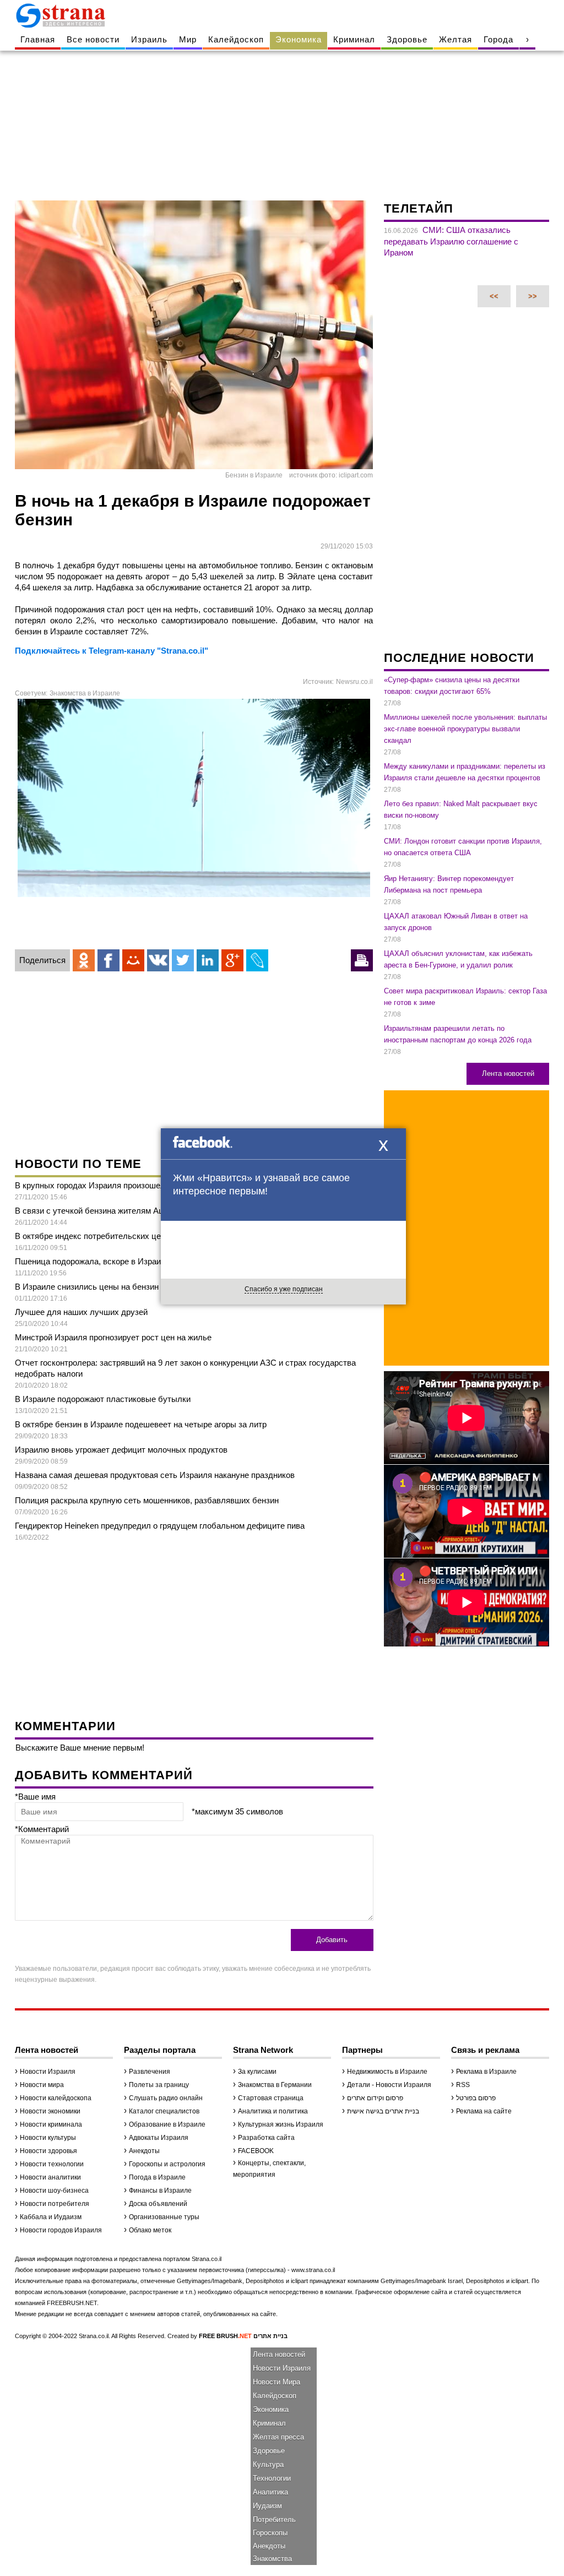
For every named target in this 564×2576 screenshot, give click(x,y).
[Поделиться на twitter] (183, 960)
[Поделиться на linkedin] (208, 960)
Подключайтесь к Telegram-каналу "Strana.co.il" (112, 651)
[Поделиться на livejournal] (257, 960)
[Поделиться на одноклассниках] (84, 960)
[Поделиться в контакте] (158, 960)
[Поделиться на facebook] (109, 960)
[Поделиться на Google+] (232, 960)
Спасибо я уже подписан (284, 1289)
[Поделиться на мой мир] (133, 960)
